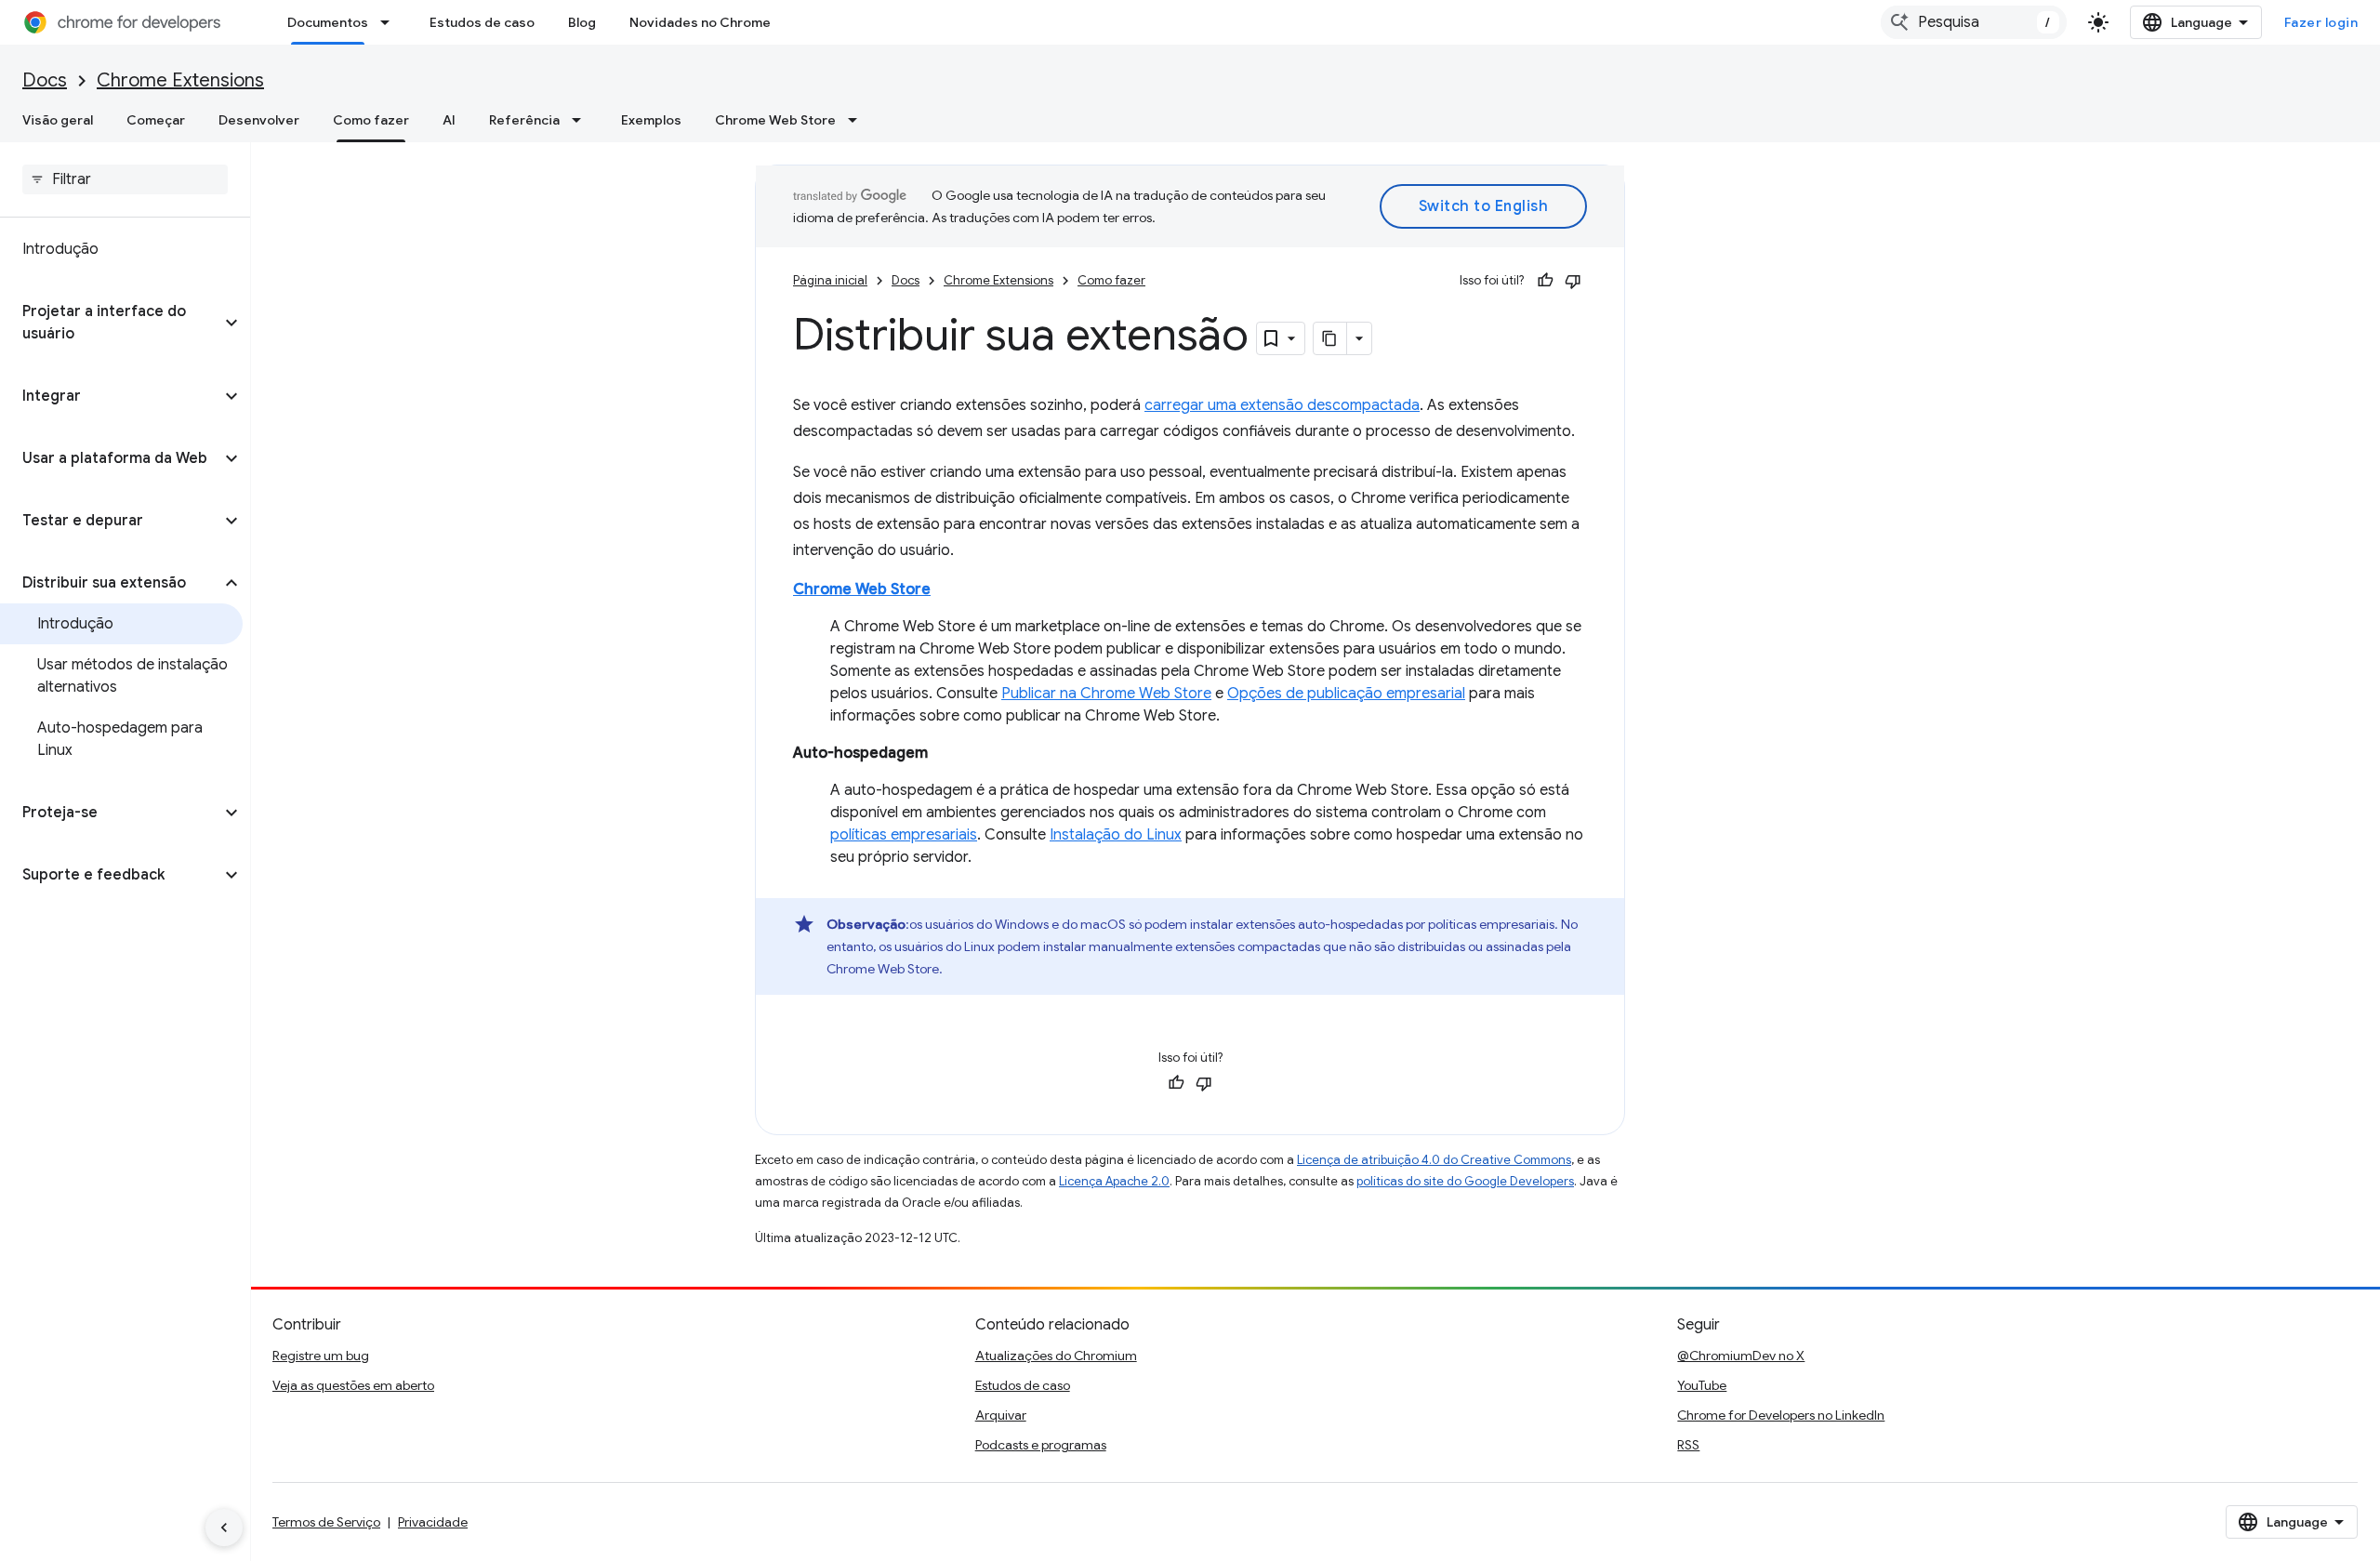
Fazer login (2321, 22)
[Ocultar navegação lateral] (224, 1528)
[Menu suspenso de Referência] (582, 120)
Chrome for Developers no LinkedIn (1781, 1415)
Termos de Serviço (326, 1522)
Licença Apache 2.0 (1114, 1181)
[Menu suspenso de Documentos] (390, 22)
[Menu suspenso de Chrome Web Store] (858, 120)
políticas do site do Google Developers (1465, 1181)
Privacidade (433, 1522)
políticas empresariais (904, 835)
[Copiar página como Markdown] (1330, 338)
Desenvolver (259, 120)
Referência (524, 120)
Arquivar (1001, 1415)
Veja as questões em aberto (353, 1385)
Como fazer (371, 120)
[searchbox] (125, 179)
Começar (156, 120)
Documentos (328, 22)
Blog (582, 22)
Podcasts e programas (1041, 1445)
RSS (1688, 1445)
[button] (110, 323)
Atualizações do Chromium (1056, 1356)
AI (449, 120)
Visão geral (58, 120)
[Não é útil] (1573, 281)
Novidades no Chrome (700, 22)
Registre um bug (321, 1356)
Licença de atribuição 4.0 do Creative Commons (1434, 1160)
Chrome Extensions (180, 80)
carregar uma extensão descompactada (1282, 405)
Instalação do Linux (1116, 835)
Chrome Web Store (775, 120)
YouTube (1702, 1385)
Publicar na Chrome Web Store (1106, 694)
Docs (45, 80)
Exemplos (651, 120)
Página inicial (830, 280)
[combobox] (1974, 22)
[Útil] (1545, 281)
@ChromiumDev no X (1741, 1356)
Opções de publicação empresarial (1346, 694)
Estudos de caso (482, 22)
